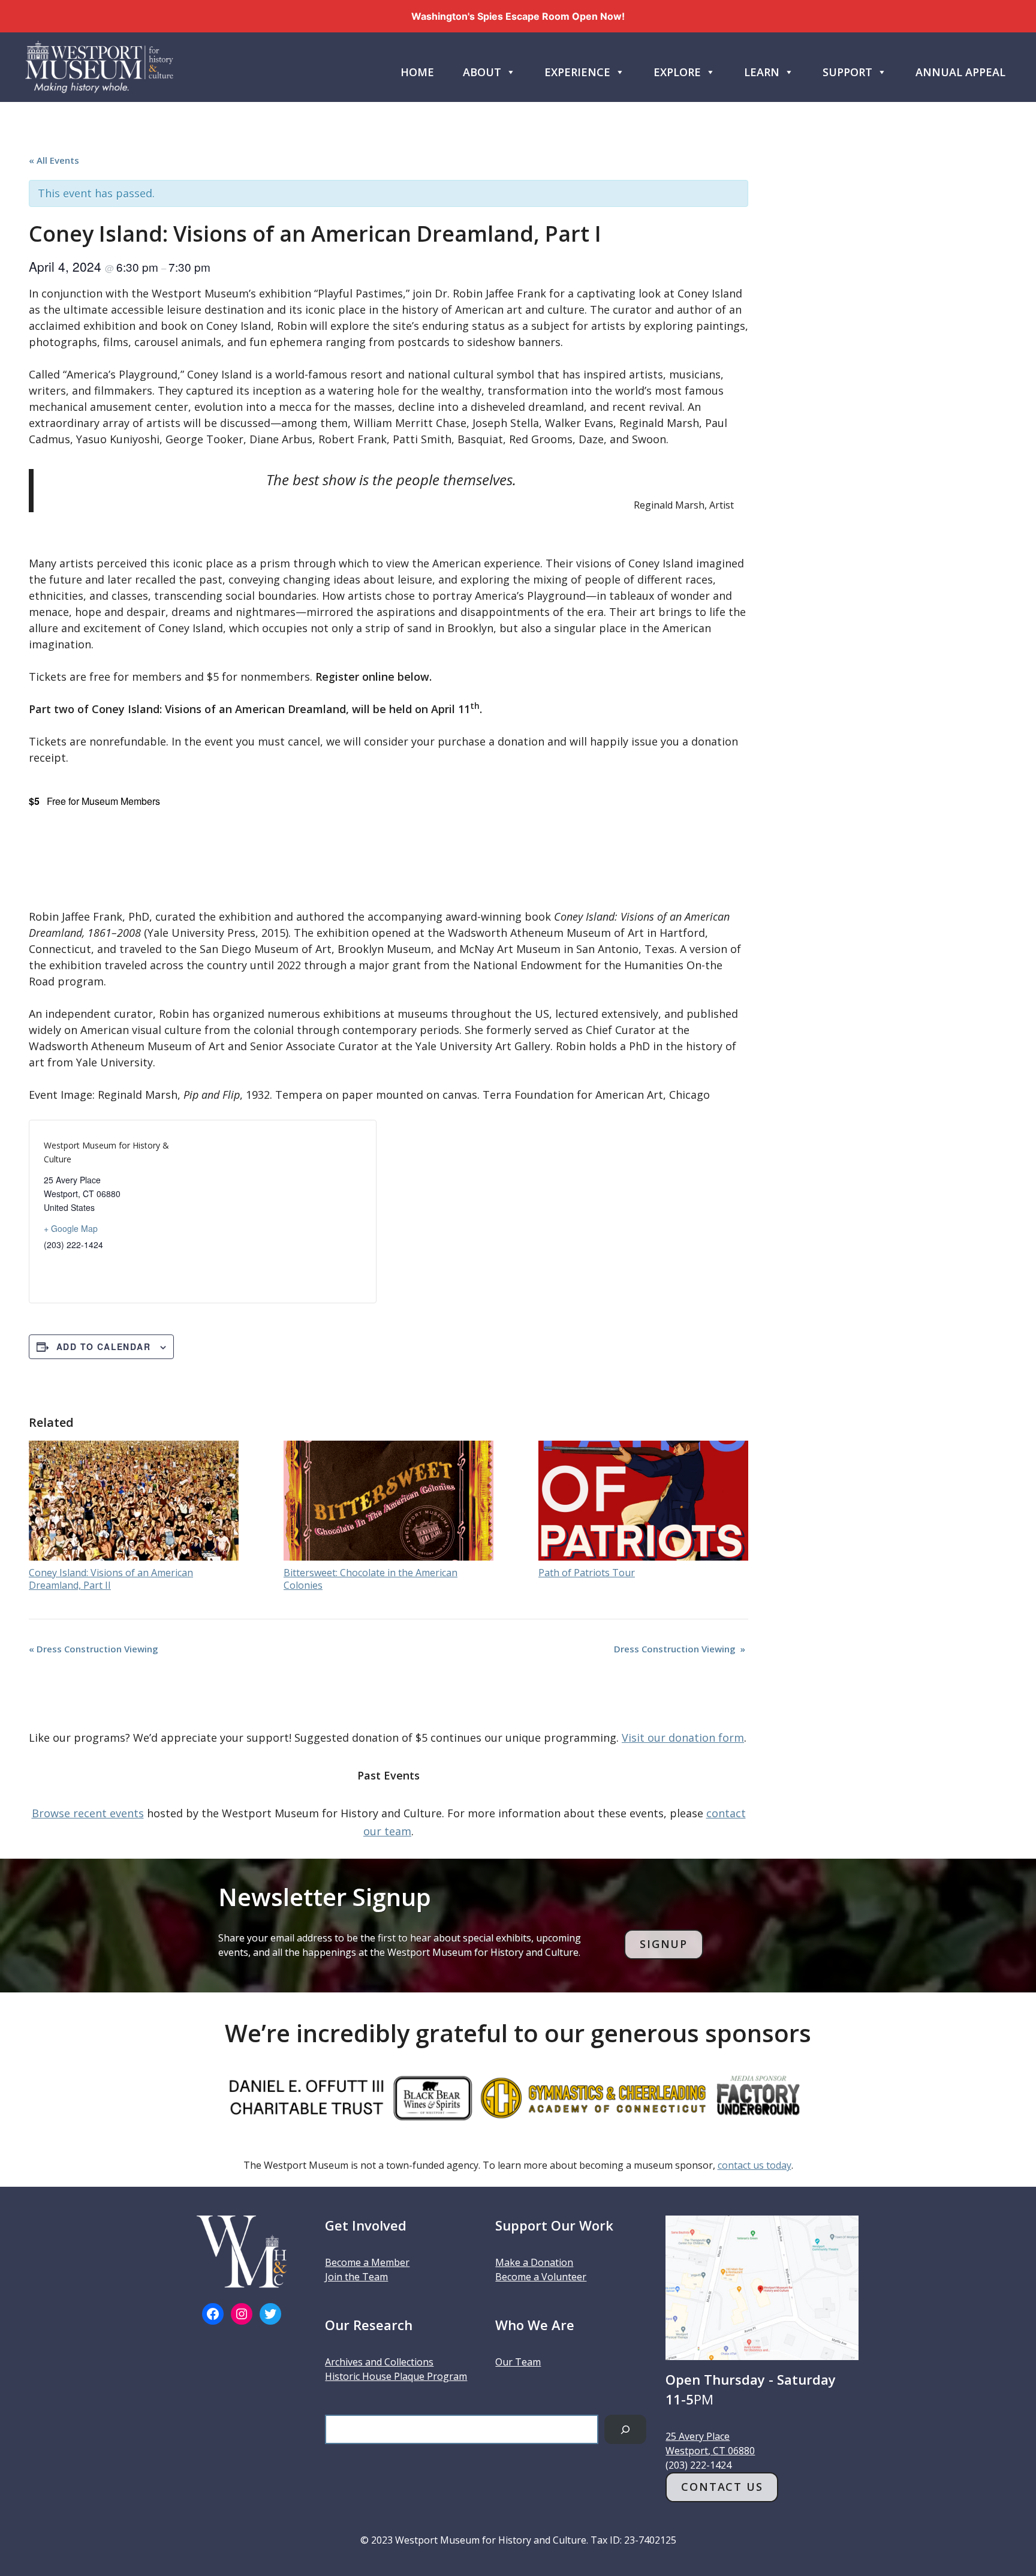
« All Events (54, 160)
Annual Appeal (960, 72)
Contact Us (722, 2487)
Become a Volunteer (541, 2277)
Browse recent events (88, 1813)
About (482, 72)
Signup (664, 1944)
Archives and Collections (379, 2362)
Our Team (518, 2362)
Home (417, 72)
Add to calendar (103, 1346)
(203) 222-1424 (698, 2465)
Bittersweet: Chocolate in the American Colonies (371, 1579)
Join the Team (356, 2277)
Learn (762, 72)
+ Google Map (71, 1228)
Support (847, 72)
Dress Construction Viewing (95, 1649)
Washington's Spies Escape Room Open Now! (518, 16)
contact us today (755, 2165)
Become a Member (367, 2262)
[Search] (626, 2429)
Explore (677, 72)
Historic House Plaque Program (396, 2376)
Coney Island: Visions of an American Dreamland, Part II (111, 1579)
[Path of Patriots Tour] (643, 1501)
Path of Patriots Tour (587, 1573)
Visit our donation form (683, 1738)
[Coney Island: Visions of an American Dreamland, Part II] (134, 1501)
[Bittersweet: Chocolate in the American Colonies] (389, 1501)
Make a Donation (534, 2262)
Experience (577, 72)
